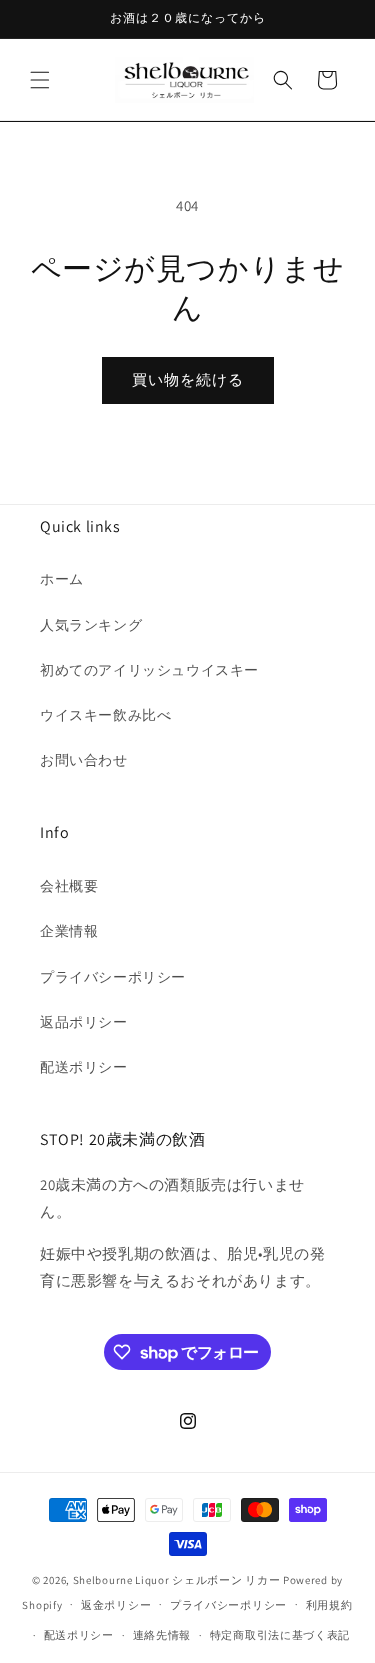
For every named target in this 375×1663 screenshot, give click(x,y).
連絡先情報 (162, 1635)
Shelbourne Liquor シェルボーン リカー (178, 1580)
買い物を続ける (188, 379)
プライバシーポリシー (113, 977)
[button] (40, 80)
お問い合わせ (84, 760)
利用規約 (329, 1605)
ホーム (62, 579)
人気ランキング (91, 625)
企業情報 (69, 931)
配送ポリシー (84, 1067)
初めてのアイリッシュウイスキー (149, 670)
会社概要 (69, 886)
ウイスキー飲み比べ (105, 715)
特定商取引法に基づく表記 (280, 1635)
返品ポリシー (84, 1022)
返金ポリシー (116, 1605)
